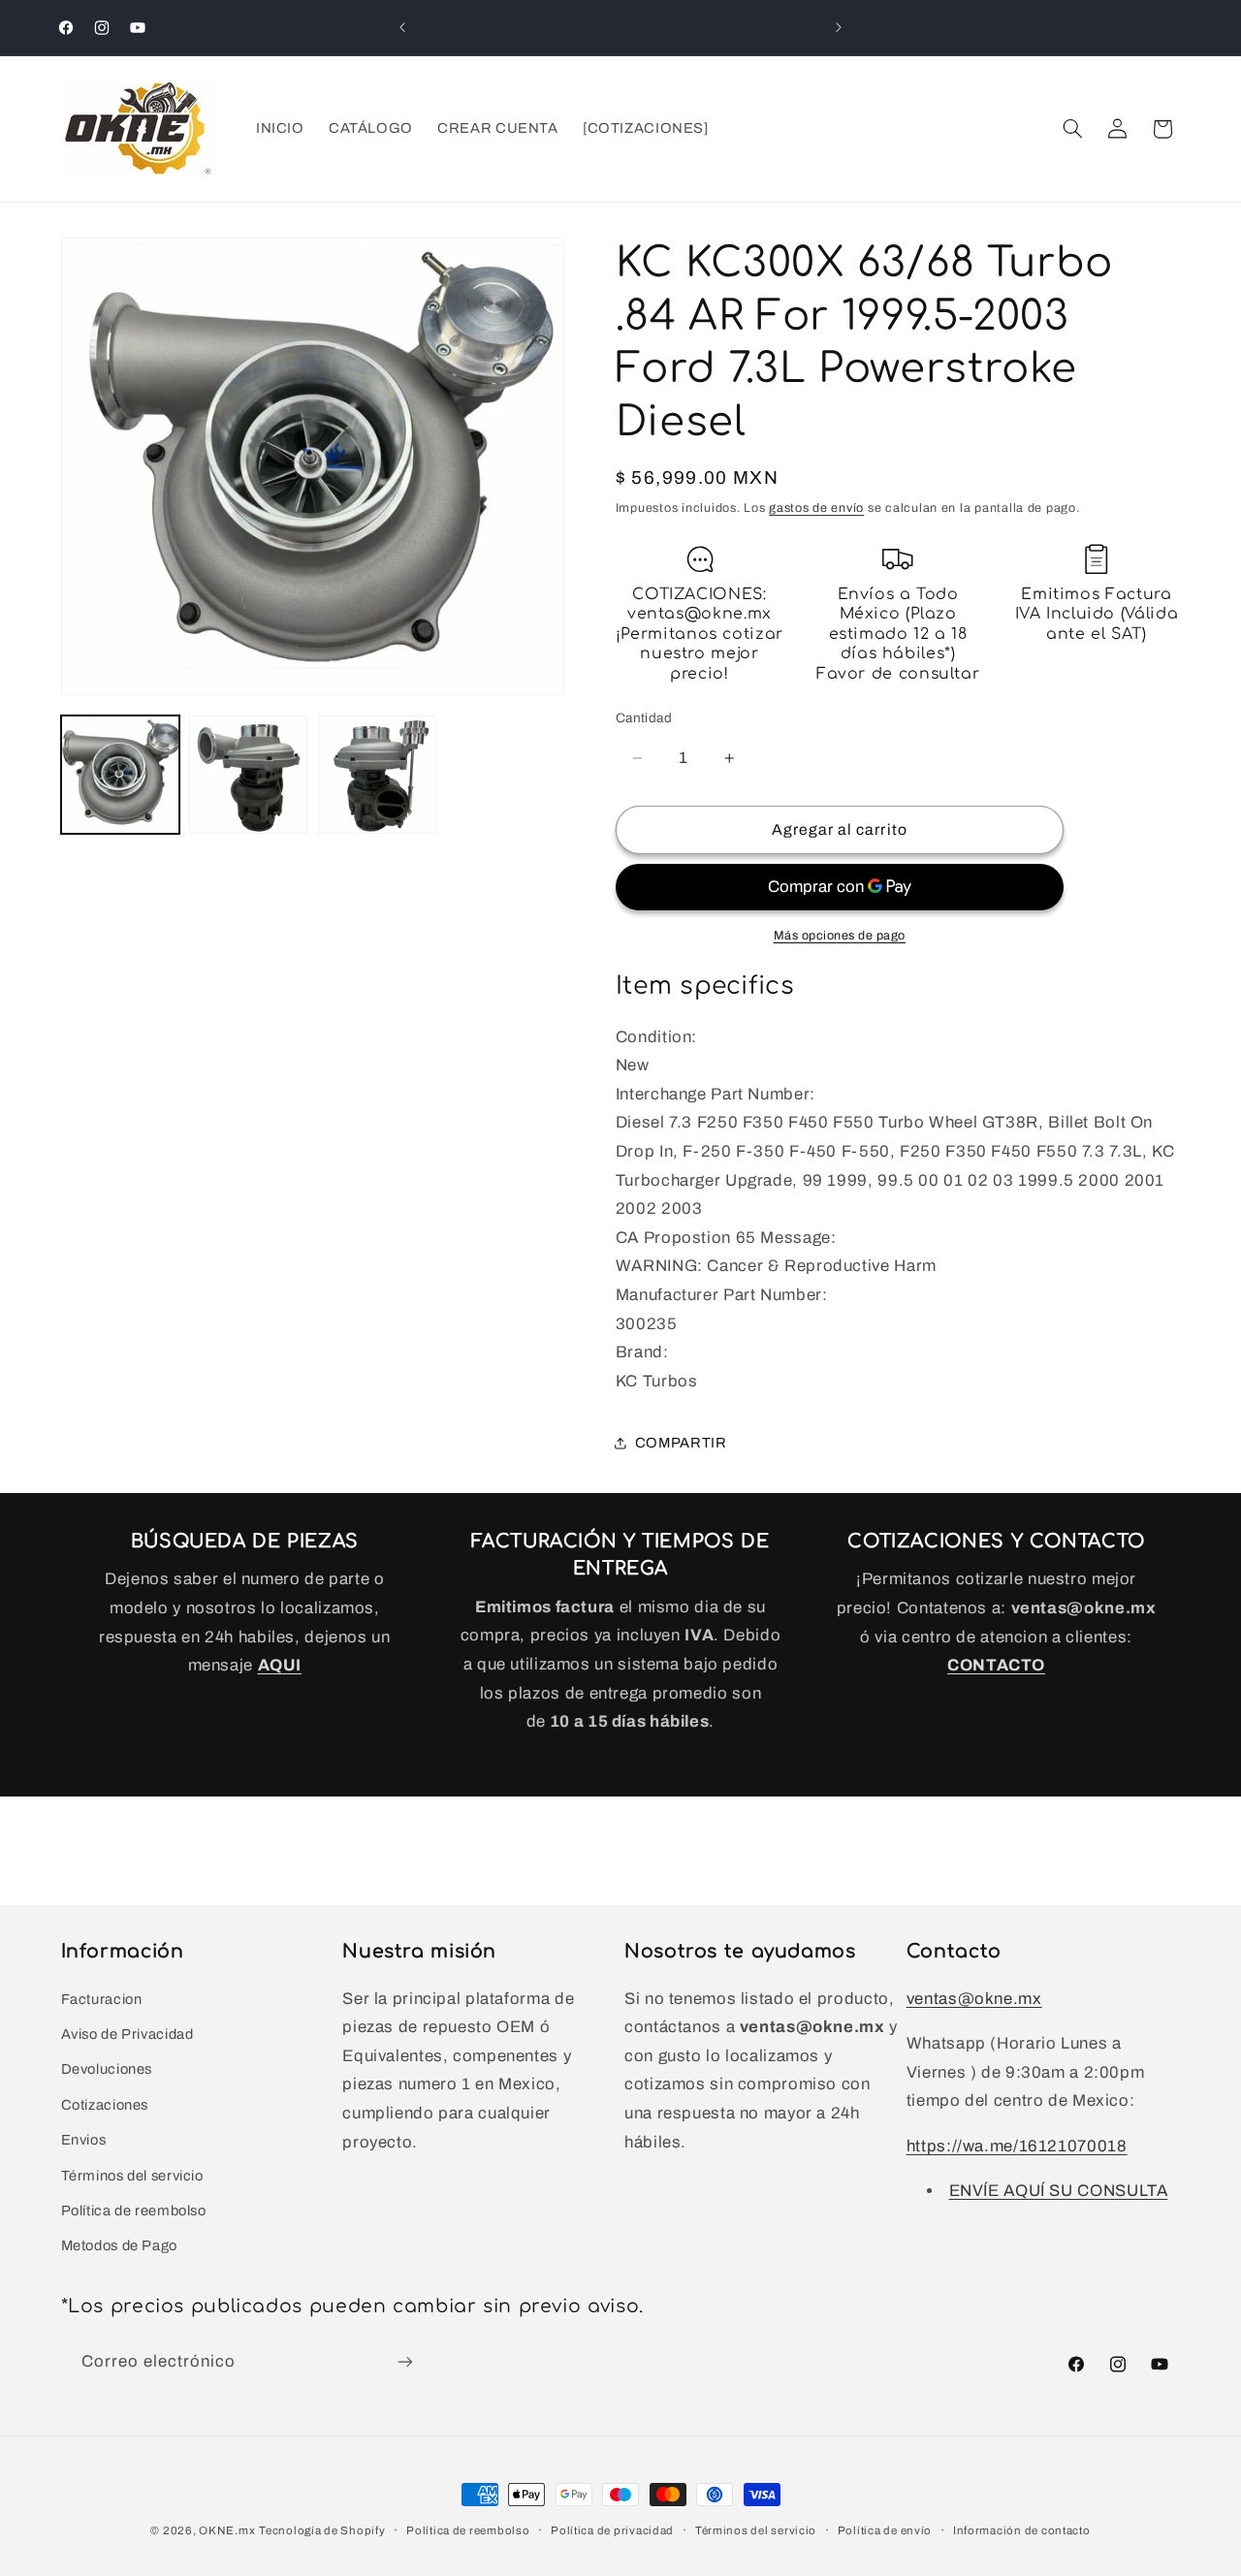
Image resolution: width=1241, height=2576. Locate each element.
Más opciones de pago (840, 936)
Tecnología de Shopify (322, 2530)
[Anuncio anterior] (402, 27)
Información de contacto (1022, 2530)
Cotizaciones (105, 2105)
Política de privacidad (612, 2530)
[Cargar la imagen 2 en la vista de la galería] (248, 775)
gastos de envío (816, 508)
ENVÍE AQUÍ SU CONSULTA (1059, 2191)
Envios (84, 2140)
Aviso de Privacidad (127, 2034)
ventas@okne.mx (974, 1999)
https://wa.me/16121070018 (1017, 2146)
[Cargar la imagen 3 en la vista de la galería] (377, 775)
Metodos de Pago (119, 2245)
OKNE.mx (227, 2530)
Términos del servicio (132, 2176)
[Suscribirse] (404, 2362)
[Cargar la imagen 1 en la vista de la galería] (120, 775)
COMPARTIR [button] (681, 1443)
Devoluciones (107, 2069)
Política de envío (885, 2530)
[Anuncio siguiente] (839, 27)
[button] (1072, 129)
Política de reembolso (134, 2210)
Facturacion (102, 1999)
